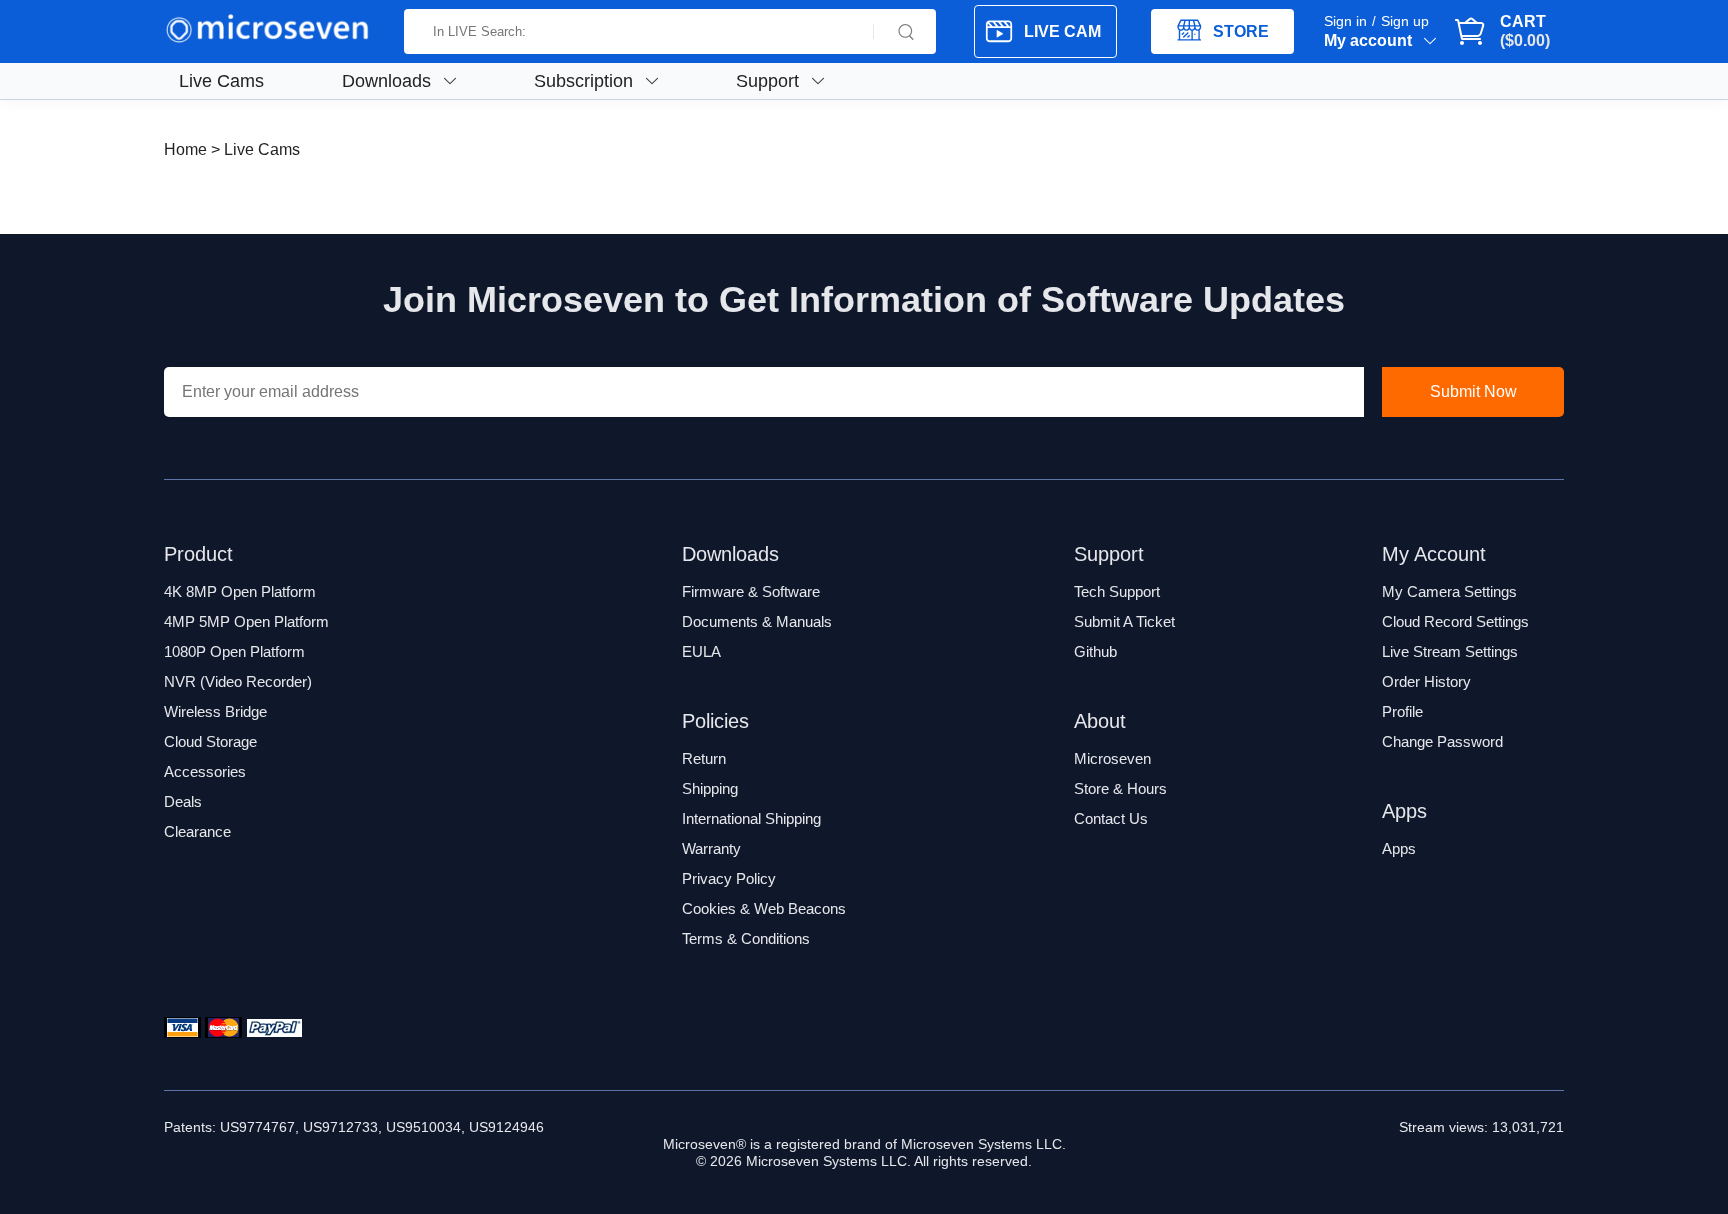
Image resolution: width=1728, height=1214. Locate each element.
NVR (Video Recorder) (238, 681)
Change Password (1442, 741)
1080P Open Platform (234, 651)
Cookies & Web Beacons (764, 908)
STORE (1241, 31)
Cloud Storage (210, 741)
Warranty (711, 848)
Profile (1402, 711)
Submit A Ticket (1124, 621)
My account (1368, 40)
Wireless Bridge (215, 711)
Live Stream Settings (1450, 651)
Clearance (197, 831)
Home (185, 149)
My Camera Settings (1449, 591)
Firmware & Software (751, 591)
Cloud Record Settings (1455, 621)
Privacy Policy (729, 878)
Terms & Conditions (746, 938)
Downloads (386, 81)
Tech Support (1117, 591)
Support (767, 81)
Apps (1399, 848)
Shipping (710, 788)
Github (1095, 651)
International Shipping (751, 818)
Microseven (1112, 758)
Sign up (1405, 21)
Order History (1426, 681)
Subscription (583, 81)
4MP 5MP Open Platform (246, 621)
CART (1523, 31)
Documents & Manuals (757, 621)
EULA (701, 651)
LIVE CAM (1062, 31)
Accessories (205, 771)
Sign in (1345, 21)
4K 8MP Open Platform (240, 591)
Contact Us (1111, 818)
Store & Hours (1120, 788)
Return (704, 758)
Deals (183, 801)
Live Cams (221, 81)
